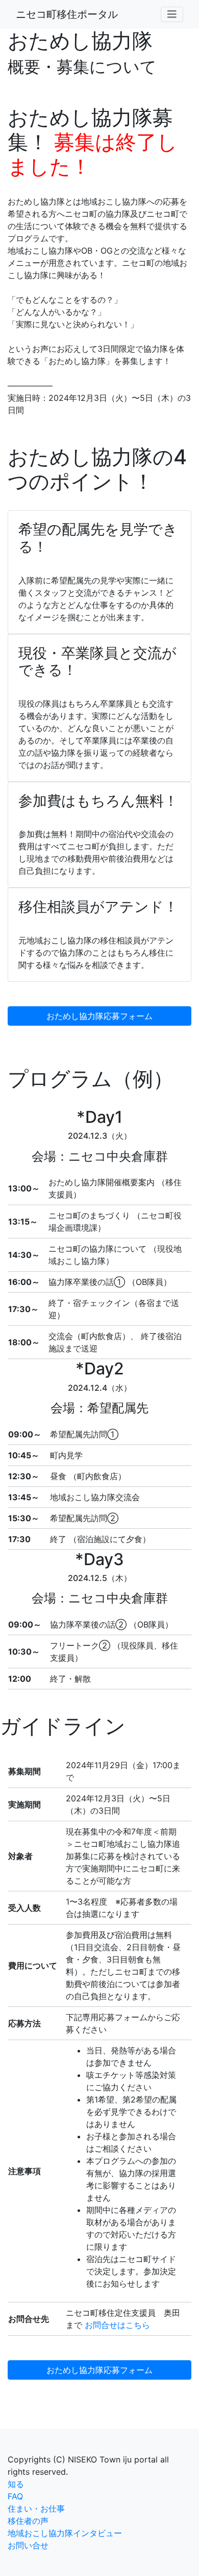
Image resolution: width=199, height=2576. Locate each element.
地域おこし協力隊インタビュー (65, 2533)
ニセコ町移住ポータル (67, 14)
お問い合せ (28, 2545)
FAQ (15, 2496)
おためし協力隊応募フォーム (99, 1016)
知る (16, 2484)
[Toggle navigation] (172, 14)
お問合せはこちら (117, 2325)
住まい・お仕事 (36, 2509)
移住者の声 (28, 2521)
